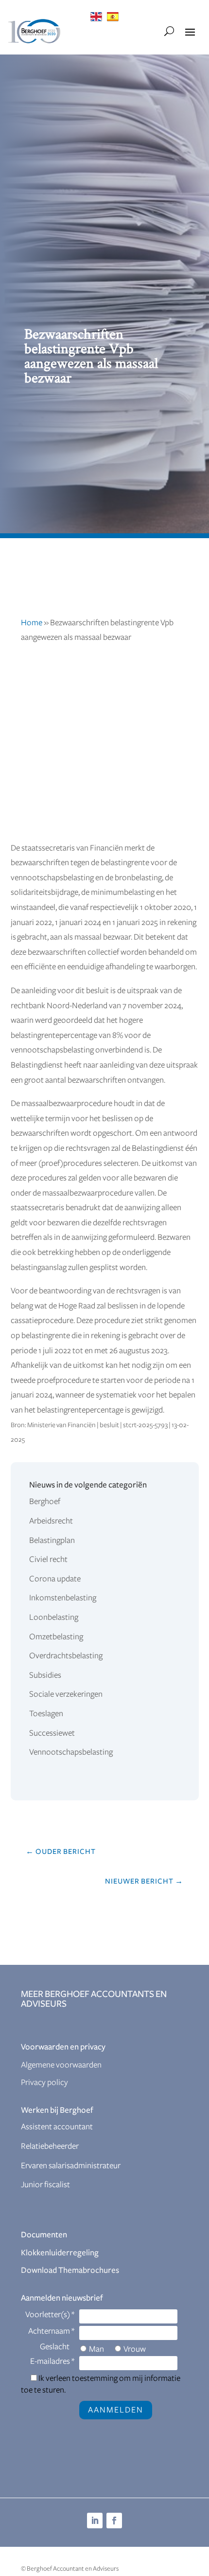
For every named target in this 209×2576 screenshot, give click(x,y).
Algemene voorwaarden (61, 2065)
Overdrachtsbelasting (66, 1656)
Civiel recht (48, 1560)
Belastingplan (52, 1541)
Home (32, 623)
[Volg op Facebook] (114, 2521)
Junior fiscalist (45, 2185)
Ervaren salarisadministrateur (71, 2166)
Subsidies (45, 1675)
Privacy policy (44, 2083)
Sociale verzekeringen (66, 1694)
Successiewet (52, 1733)
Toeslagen (46, 1714)
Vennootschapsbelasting (71, 1752)
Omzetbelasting (56, 1637)
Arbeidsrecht (51, 1521)
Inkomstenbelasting (63, 1598)
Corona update (55, 1579)
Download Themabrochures (70, 2270)
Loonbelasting (54, 1617)
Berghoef (45, 1502)
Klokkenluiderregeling (60, 2253)
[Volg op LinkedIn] (95, 2521)
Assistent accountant (57, 2127)
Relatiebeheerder (50, 2146)
